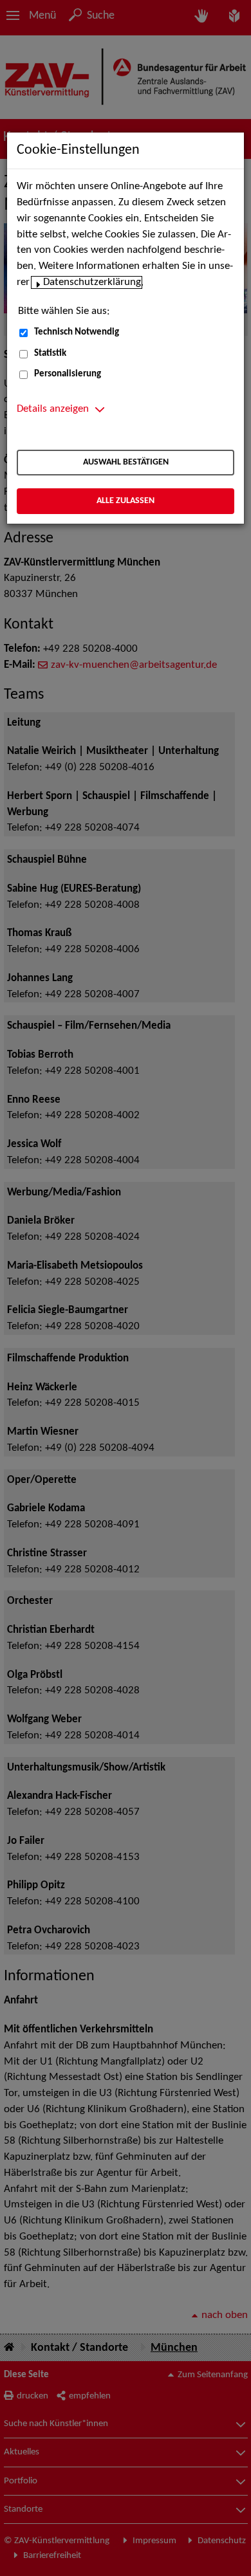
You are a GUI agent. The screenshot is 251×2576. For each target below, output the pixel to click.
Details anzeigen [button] (53, 409)
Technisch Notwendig (77, 332)
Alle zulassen (126, 501)
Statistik (50, 354)
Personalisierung (68, 374)
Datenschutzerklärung (92, 282)
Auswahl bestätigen (126, 462)
